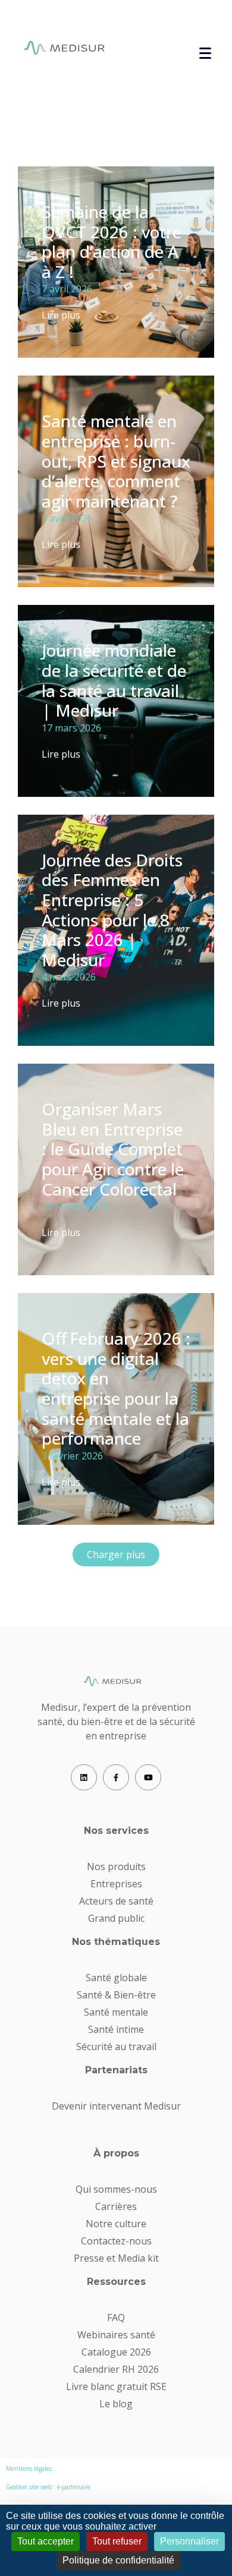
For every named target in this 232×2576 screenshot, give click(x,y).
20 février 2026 (75, 1206)
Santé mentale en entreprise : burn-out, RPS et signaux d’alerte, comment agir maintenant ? (116, 461)
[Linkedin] (84, 1777)
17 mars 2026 (71, 728)
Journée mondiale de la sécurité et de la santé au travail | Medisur (114, 680)
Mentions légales (29, 2468)
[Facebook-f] (116, 1777)
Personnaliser (189, 2541)
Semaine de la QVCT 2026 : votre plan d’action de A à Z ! (112, 242)
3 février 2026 (72, 1456)
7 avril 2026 (67, 289)
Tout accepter (46, 2541)
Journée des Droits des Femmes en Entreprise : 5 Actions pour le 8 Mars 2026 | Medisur (112, 910)
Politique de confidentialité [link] (118, 2560)
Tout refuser (117, 2541)
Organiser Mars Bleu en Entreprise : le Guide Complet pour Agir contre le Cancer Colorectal (113, 1149)
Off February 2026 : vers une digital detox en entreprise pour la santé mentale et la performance (116, 1388)
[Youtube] (148, 1777)
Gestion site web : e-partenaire (48, 2487)
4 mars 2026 (69, 977)
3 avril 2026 (67, 518)
